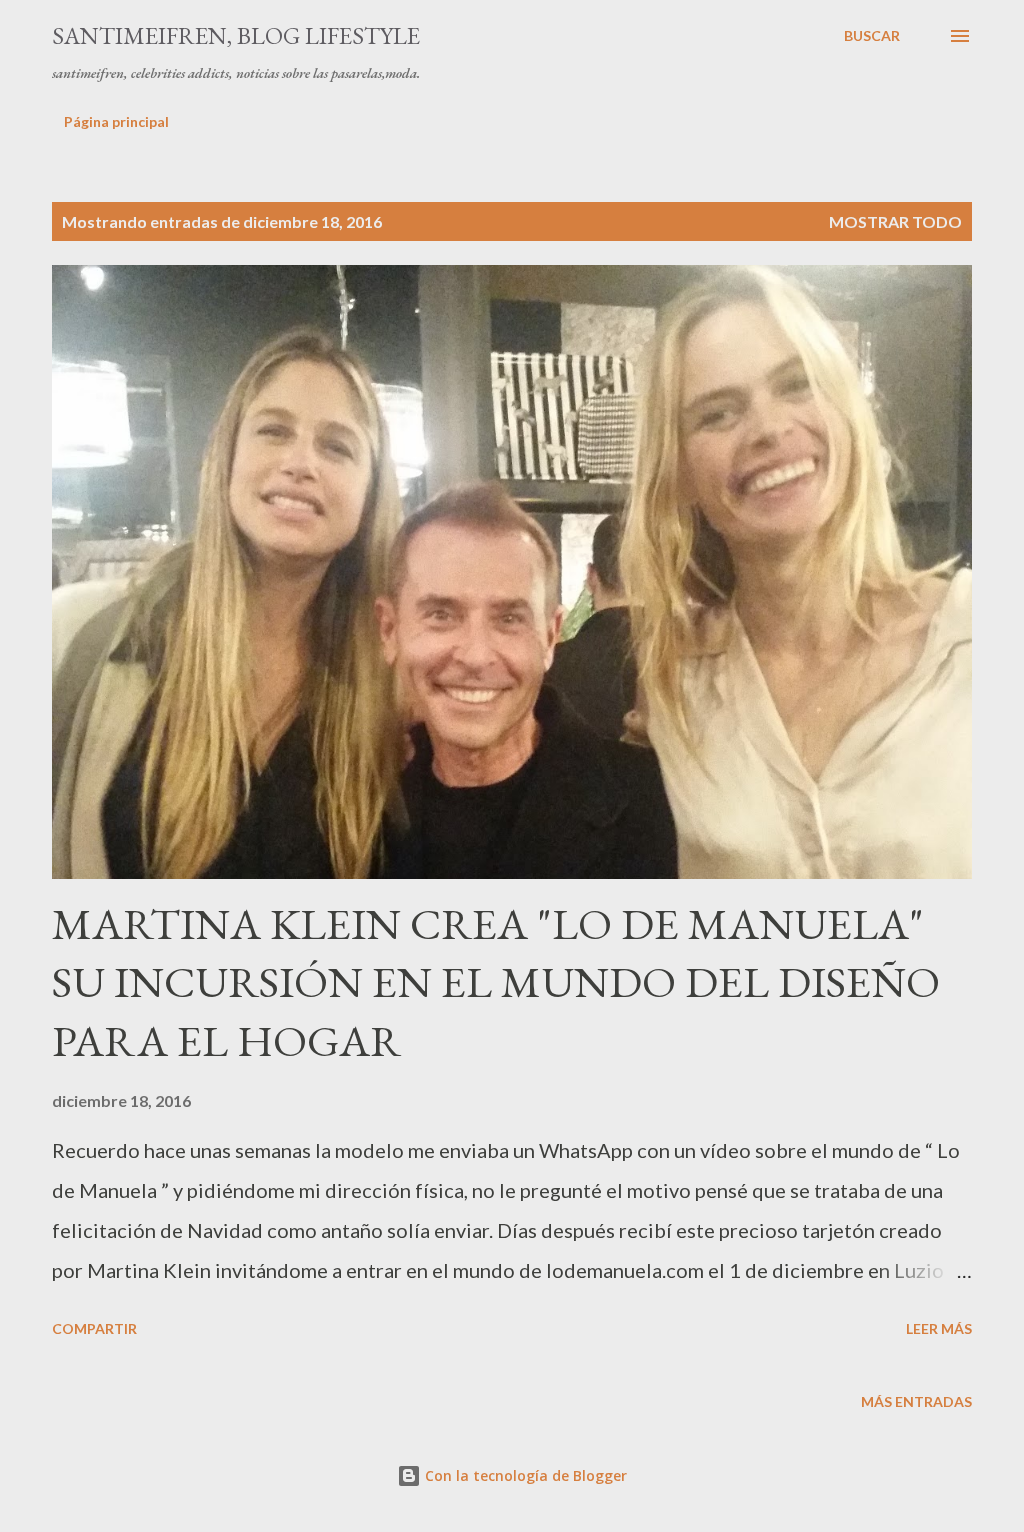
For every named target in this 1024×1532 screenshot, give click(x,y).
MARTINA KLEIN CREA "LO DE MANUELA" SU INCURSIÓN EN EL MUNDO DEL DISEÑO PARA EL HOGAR (496, 982)
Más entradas (916, 1401)
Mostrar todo (895, 221)
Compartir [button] (94, 1328)
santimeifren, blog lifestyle (236, 35)
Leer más (939, 1328)
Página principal (116, 121)
